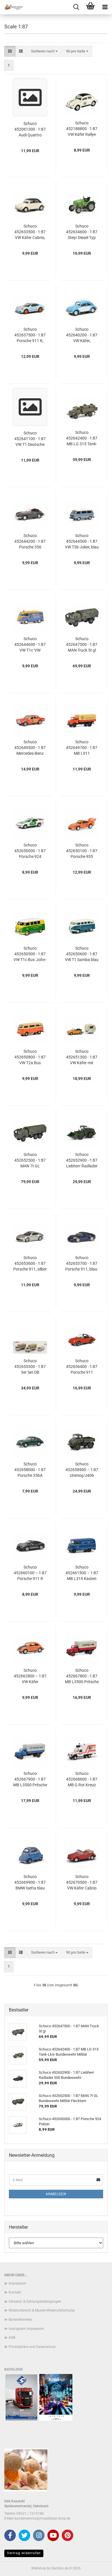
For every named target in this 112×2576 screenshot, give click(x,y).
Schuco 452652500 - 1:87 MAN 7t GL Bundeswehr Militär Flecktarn (30, 1160)
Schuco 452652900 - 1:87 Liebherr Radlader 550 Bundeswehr (82, 1160)
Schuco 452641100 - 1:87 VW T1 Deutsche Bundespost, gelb (30, 439)
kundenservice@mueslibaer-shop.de (43, 2518)
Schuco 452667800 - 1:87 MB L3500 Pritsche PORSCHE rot (82, 1676)
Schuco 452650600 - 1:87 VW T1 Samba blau (82, 954)
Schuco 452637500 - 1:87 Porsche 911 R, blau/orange (30, 335)
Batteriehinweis (20, 2320)
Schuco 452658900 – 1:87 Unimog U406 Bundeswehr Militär (82, 1470)
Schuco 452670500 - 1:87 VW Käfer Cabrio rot (82, 1883)
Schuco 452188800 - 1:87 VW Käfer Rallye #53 (82, 129)
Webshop (39, 2568)
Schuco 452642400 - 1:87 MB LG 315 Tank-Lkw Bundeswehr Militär (82, 438)
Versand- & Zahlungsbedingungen (35, 2301)
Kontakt (15, 2292)
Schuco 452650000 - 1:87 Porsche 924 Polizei (30, 851)
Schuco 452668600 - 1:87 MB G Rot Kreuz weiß (82, 1779)
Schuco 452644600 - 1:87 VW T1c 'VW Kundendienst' (30, 645)
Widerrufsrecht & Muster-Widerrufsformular (42, 2310)
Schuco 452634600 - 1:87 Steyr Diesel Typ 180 (82, 232)
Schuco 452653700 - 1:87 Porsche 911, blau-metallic (82, 1264)
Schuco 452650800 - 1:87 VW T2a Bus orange (30, 1057)
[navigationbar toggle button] (105, 7)
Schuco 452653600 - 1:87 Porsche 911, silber (30, 1263)
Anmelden (56, 2194)
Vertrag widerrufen (24, 2553)
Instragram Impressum (26, 2329)
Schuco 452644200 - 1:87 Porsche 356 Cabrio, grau (30, 542)
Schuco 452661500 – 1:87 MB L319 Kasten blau (82, 1573)
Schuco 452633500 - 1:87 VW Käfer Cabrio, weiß (30, 232)
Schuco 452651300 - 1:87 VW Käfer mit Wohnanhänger (82, 1057)
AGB (12, 2338)
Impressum (17, 2283)
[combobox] (44, 51)
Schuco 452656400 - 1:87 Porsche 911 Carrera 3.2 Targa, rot (82, 1367)
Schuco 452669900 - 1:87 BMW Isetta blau (30, 1882)
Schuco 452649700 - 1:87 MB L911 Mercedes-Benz (82, 748)
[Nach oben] (96, 2567)
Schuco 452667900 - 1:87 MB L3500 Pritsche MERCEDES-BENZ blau (30, 1779)
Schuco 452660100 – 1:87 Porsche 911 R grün (30, 1573)
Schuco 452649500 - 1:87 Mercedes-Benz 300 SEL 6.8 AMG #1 (30, 748)
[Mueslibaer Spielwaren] (11, 7)
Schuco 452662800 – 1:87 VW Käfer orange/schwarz (30, 1676)
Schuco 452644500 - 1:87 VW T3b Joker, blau (82, 541)
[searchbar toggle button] (76, 7)
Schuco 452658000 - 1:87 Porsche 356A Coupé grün (30, 1470)
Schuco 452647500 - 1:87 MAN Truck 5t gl (82, 644)
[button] (10, 51)
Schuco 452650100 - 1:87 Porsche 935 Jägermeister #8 (82, 851)
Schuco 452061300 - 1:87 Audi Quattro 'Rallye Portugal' (30, 130)
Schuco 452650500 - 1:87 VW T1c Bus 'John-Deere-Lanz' (30, 954)
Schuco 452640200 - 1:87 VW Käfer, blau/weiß (82, 335)
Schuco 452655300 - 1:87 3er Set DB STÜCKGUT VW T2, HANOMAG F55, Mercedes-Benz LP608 (30, 1367)
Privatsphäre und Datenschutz (32, 2347)
